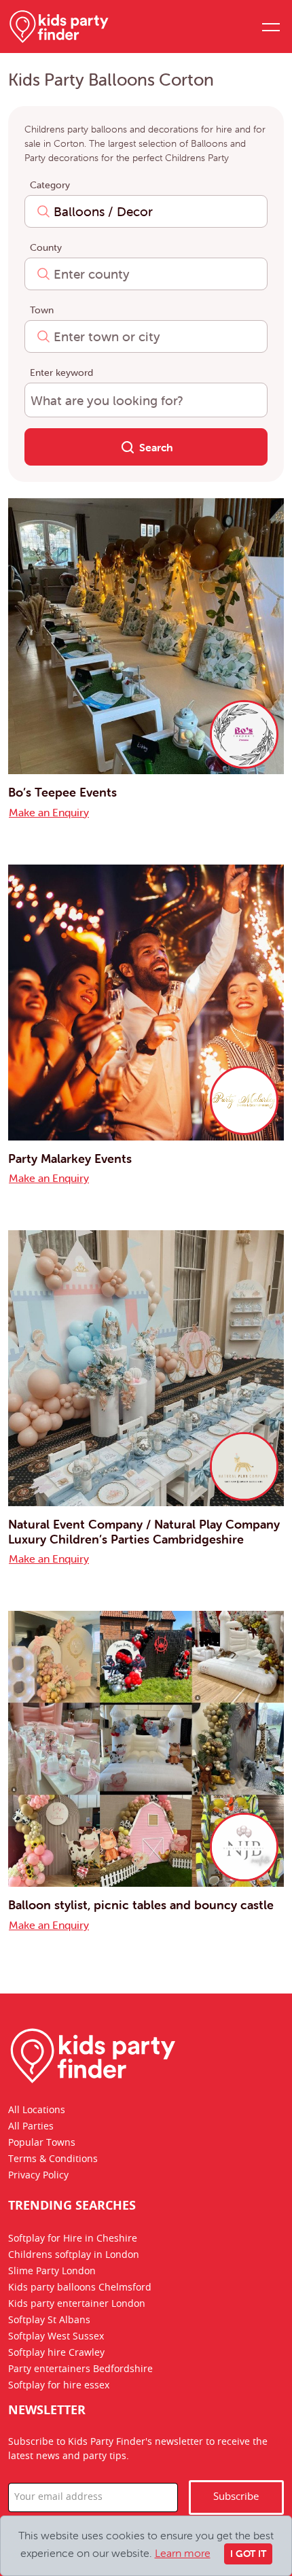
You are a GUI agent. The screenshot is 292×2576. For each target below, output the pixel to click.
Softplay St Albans (49, 2321)
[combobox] (146, 211)
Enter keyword (61, 372)
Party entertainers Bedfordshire (80, 2370)
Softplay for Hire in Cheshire (73, 2240)
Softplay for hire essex (59, 2386)
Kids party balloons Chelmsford (80, 2288)
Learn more (183, 2553)
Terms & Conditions (53, 2159)
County (46, 247)
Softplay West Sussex (56, 2337)
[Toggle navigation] (270, 27)
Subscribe (236, 2497)
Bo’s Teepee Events (62, 792)
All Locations (37, 2110)
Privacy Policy (38, 2176)
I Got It (248, 2554)
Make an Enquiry (49, 812)
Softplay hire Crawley (56, 2354)
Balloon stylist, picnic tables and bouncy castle (141, 1905)
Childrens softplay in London (74, 2256)
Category (50, 185)
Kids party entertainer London (77, 2305)
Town (42, 310)
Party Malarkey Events (70, 1159)
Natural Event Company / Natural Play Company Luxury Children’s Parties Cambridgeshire (144, 1532)
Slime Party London (52, 2272)
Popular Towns (42, 2143)
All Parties (31, 2127)
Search (155, 447)
